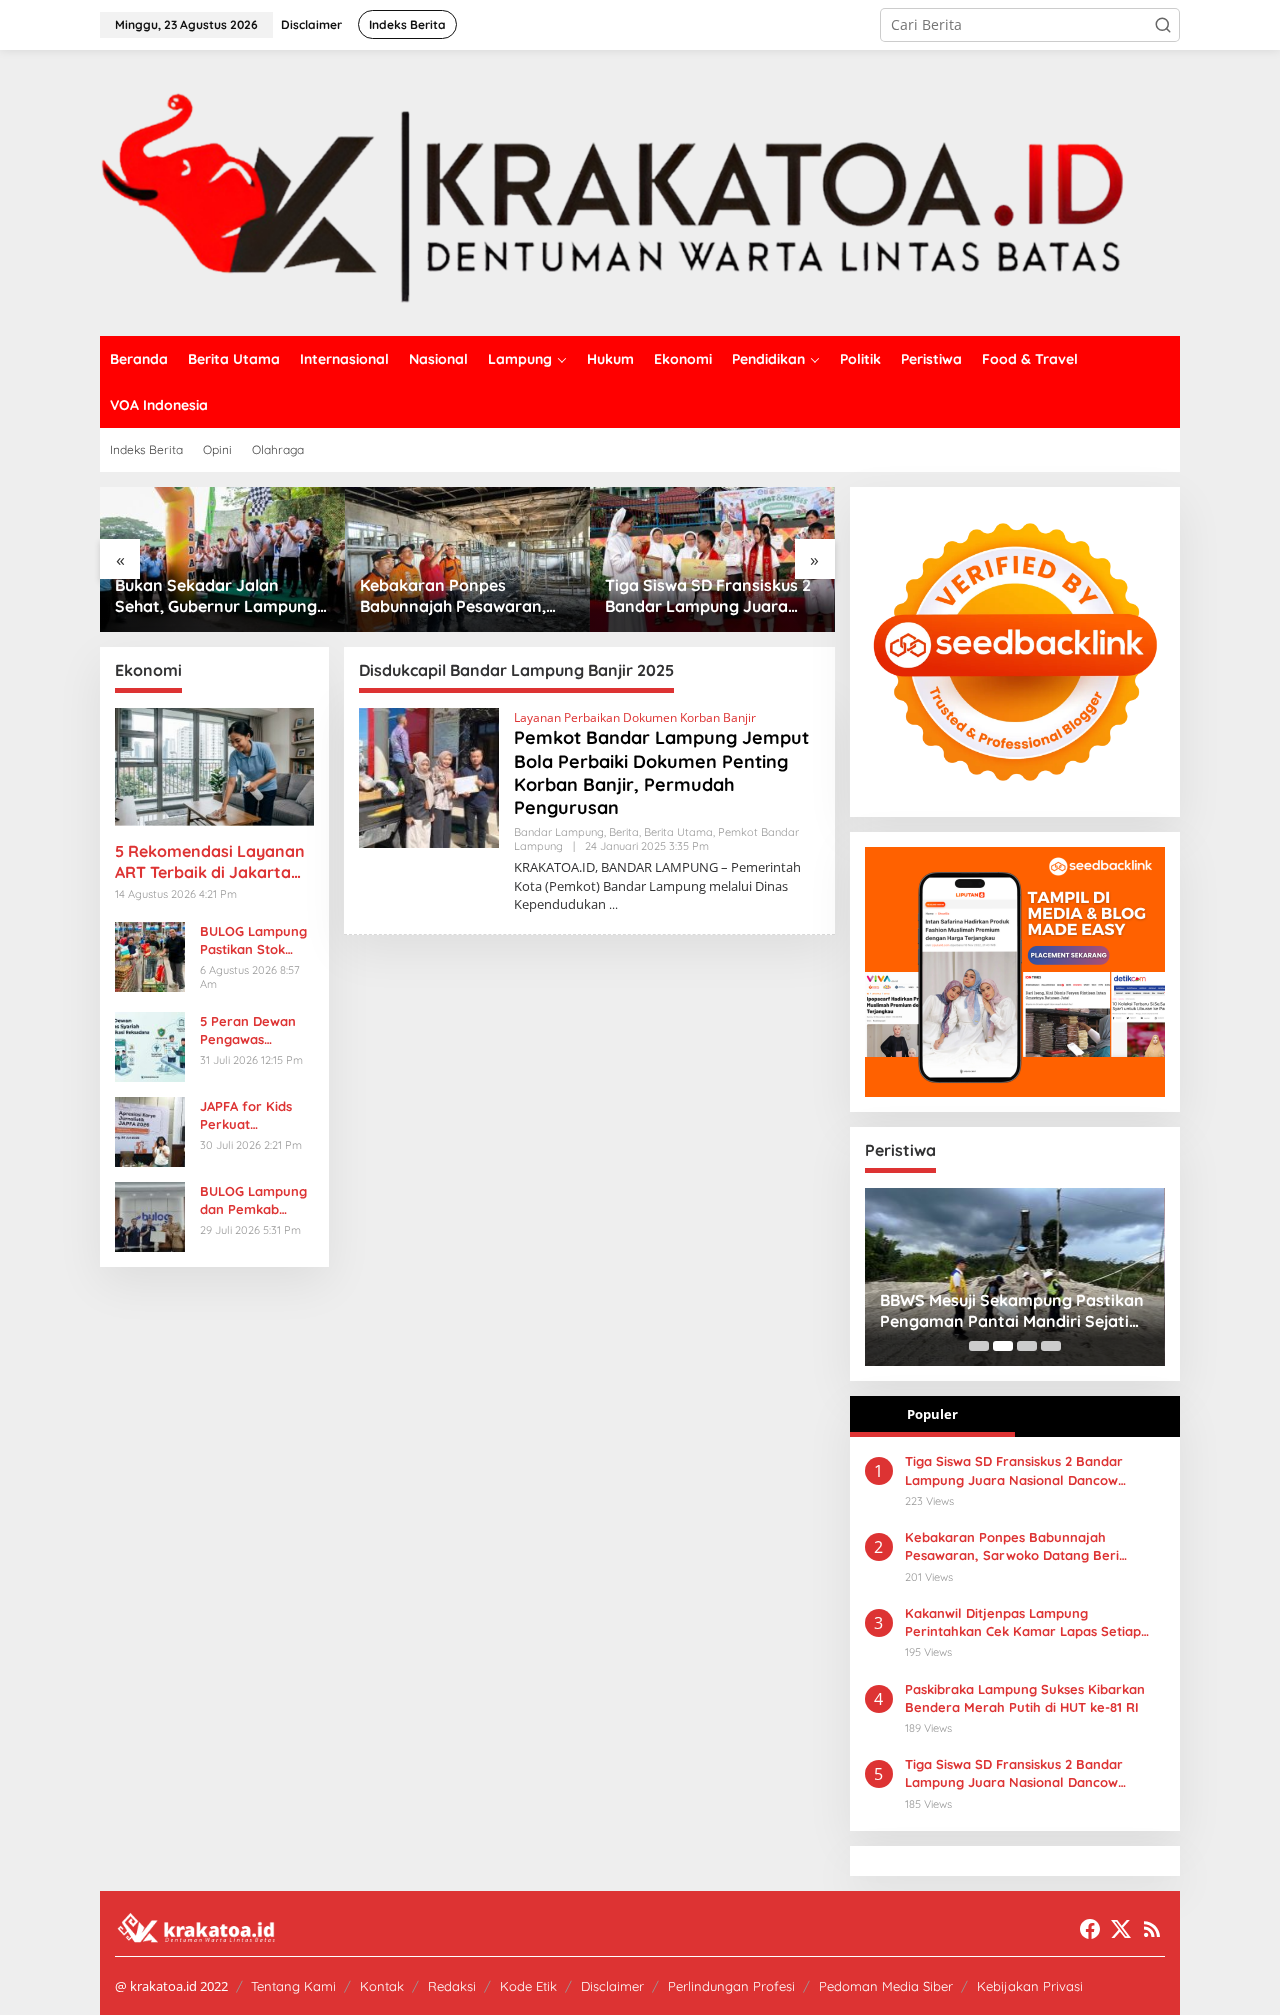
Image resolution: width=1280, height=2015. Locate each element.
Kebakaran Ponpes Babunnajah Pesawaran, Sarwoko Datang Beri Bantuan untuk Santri (453, 596)
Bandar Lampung (559, 832)
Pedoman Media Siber (886, 1986)
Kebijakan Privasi (1030, 1986)
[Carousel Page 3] (1027, 1346)
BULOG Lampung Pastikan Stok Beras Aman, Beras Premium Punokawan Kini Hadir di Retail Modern (253, 940)
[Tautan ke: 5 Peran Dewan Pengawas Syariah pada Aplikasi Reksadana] (150, 1044)
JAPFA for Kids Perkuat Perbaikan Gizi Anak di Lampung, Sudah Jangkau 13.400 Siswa (256, 1115)
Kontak (382, 1986)
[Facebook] (1090, 1929)
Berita (624, 832)
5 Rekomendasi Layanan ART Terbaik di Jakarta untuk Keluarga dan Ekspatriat (210, 862)
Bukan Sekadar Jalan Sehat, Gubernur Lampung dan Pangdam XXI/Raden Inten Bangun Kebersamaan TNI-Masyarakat (216, 596)
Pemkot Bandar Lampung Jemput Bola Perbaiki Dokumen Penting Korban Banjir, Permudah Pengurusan (661, 772)
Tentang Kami (293, 1986)
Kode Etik (528, 1986)
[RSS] (1152, 1929)
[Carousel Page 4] (1051, 1346)
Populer (932, 1414)
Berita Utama (678, 832)
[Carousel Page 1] (979, 1346)
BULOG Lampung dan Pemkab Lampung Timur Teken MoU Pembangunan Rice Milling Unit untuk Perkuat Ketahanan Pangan (253, 1200)
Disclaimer (612, 1986)
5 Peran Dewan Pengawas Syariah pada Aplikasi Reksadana (248, 1030)
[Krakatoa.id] (640, 191)
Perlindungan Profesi (731, 1986)
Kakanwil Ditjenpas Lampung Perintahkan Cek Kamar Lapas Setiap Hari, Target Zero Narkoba (1023, 1622)
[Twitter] (1121, 1929)
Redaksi (452, 1986)
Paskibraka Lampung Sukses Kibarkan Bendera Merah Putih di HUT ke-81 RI (1025, 1698)
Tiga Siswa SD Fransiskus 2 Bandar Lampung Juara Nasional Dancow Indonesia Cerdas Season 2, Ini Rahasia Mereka (711, 596)
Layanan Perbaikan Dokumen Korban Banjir (635, 717)
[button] (1163, 25)
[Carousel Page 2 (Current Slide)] (1003, 1346)
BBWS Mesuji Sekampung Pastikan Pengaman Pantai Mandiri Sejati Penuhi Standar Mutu (1012, 1311)
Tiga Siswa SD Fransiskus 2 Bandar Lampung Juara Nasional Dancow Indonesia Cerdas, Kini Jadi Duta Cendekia (1014, 1773)
